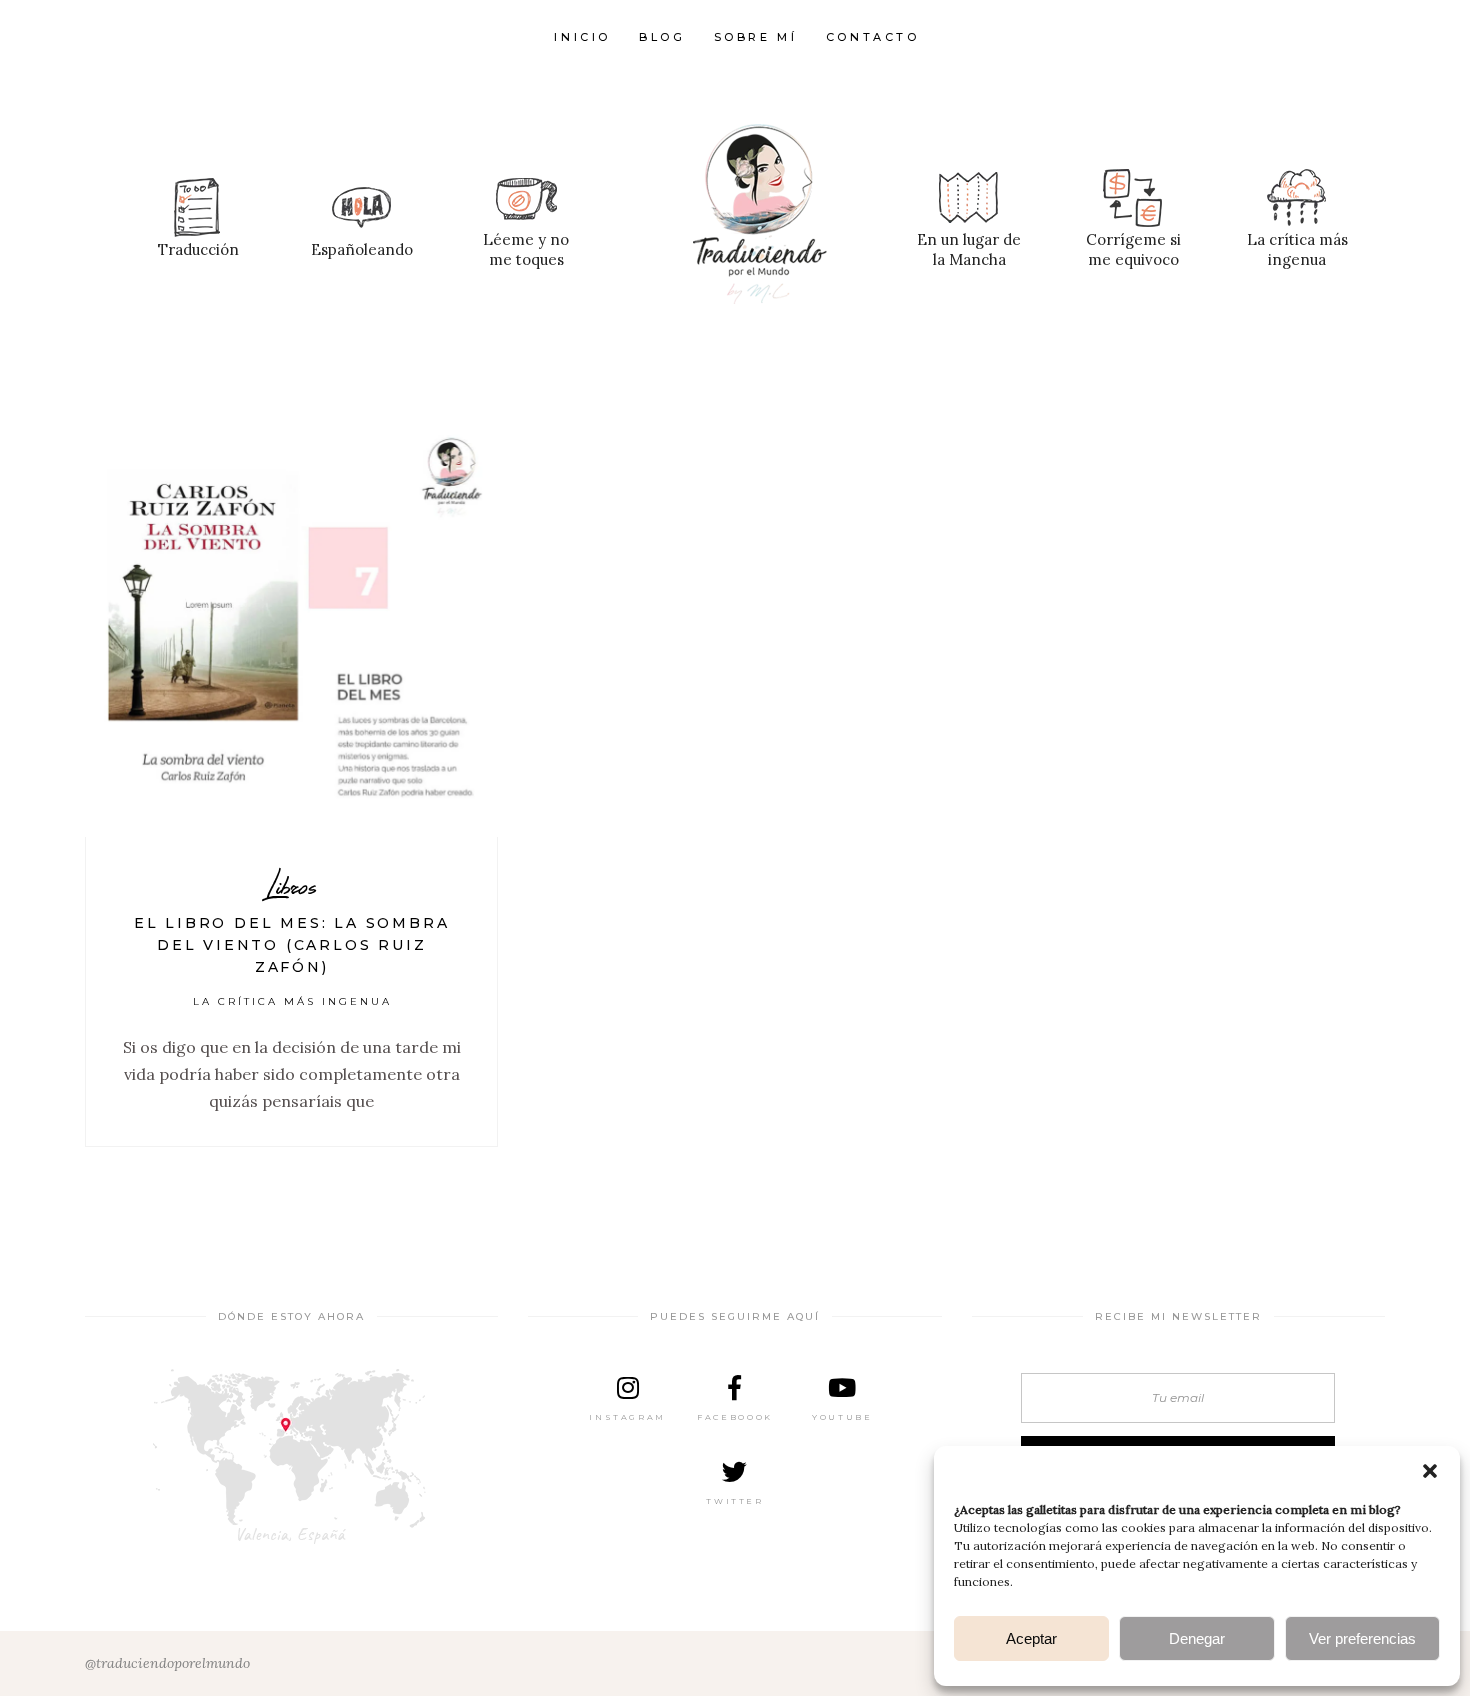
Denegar (1197, 1638)
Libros (291, 885)
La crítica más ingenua (292, 1001)
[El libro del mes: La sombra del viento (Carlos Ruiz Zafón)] (291, 630)
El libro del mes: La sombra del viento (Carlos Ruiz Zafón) (292, 945)
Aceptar (1031, 1638)
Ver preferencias (1362, 1638)
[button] (1430, 1471)
